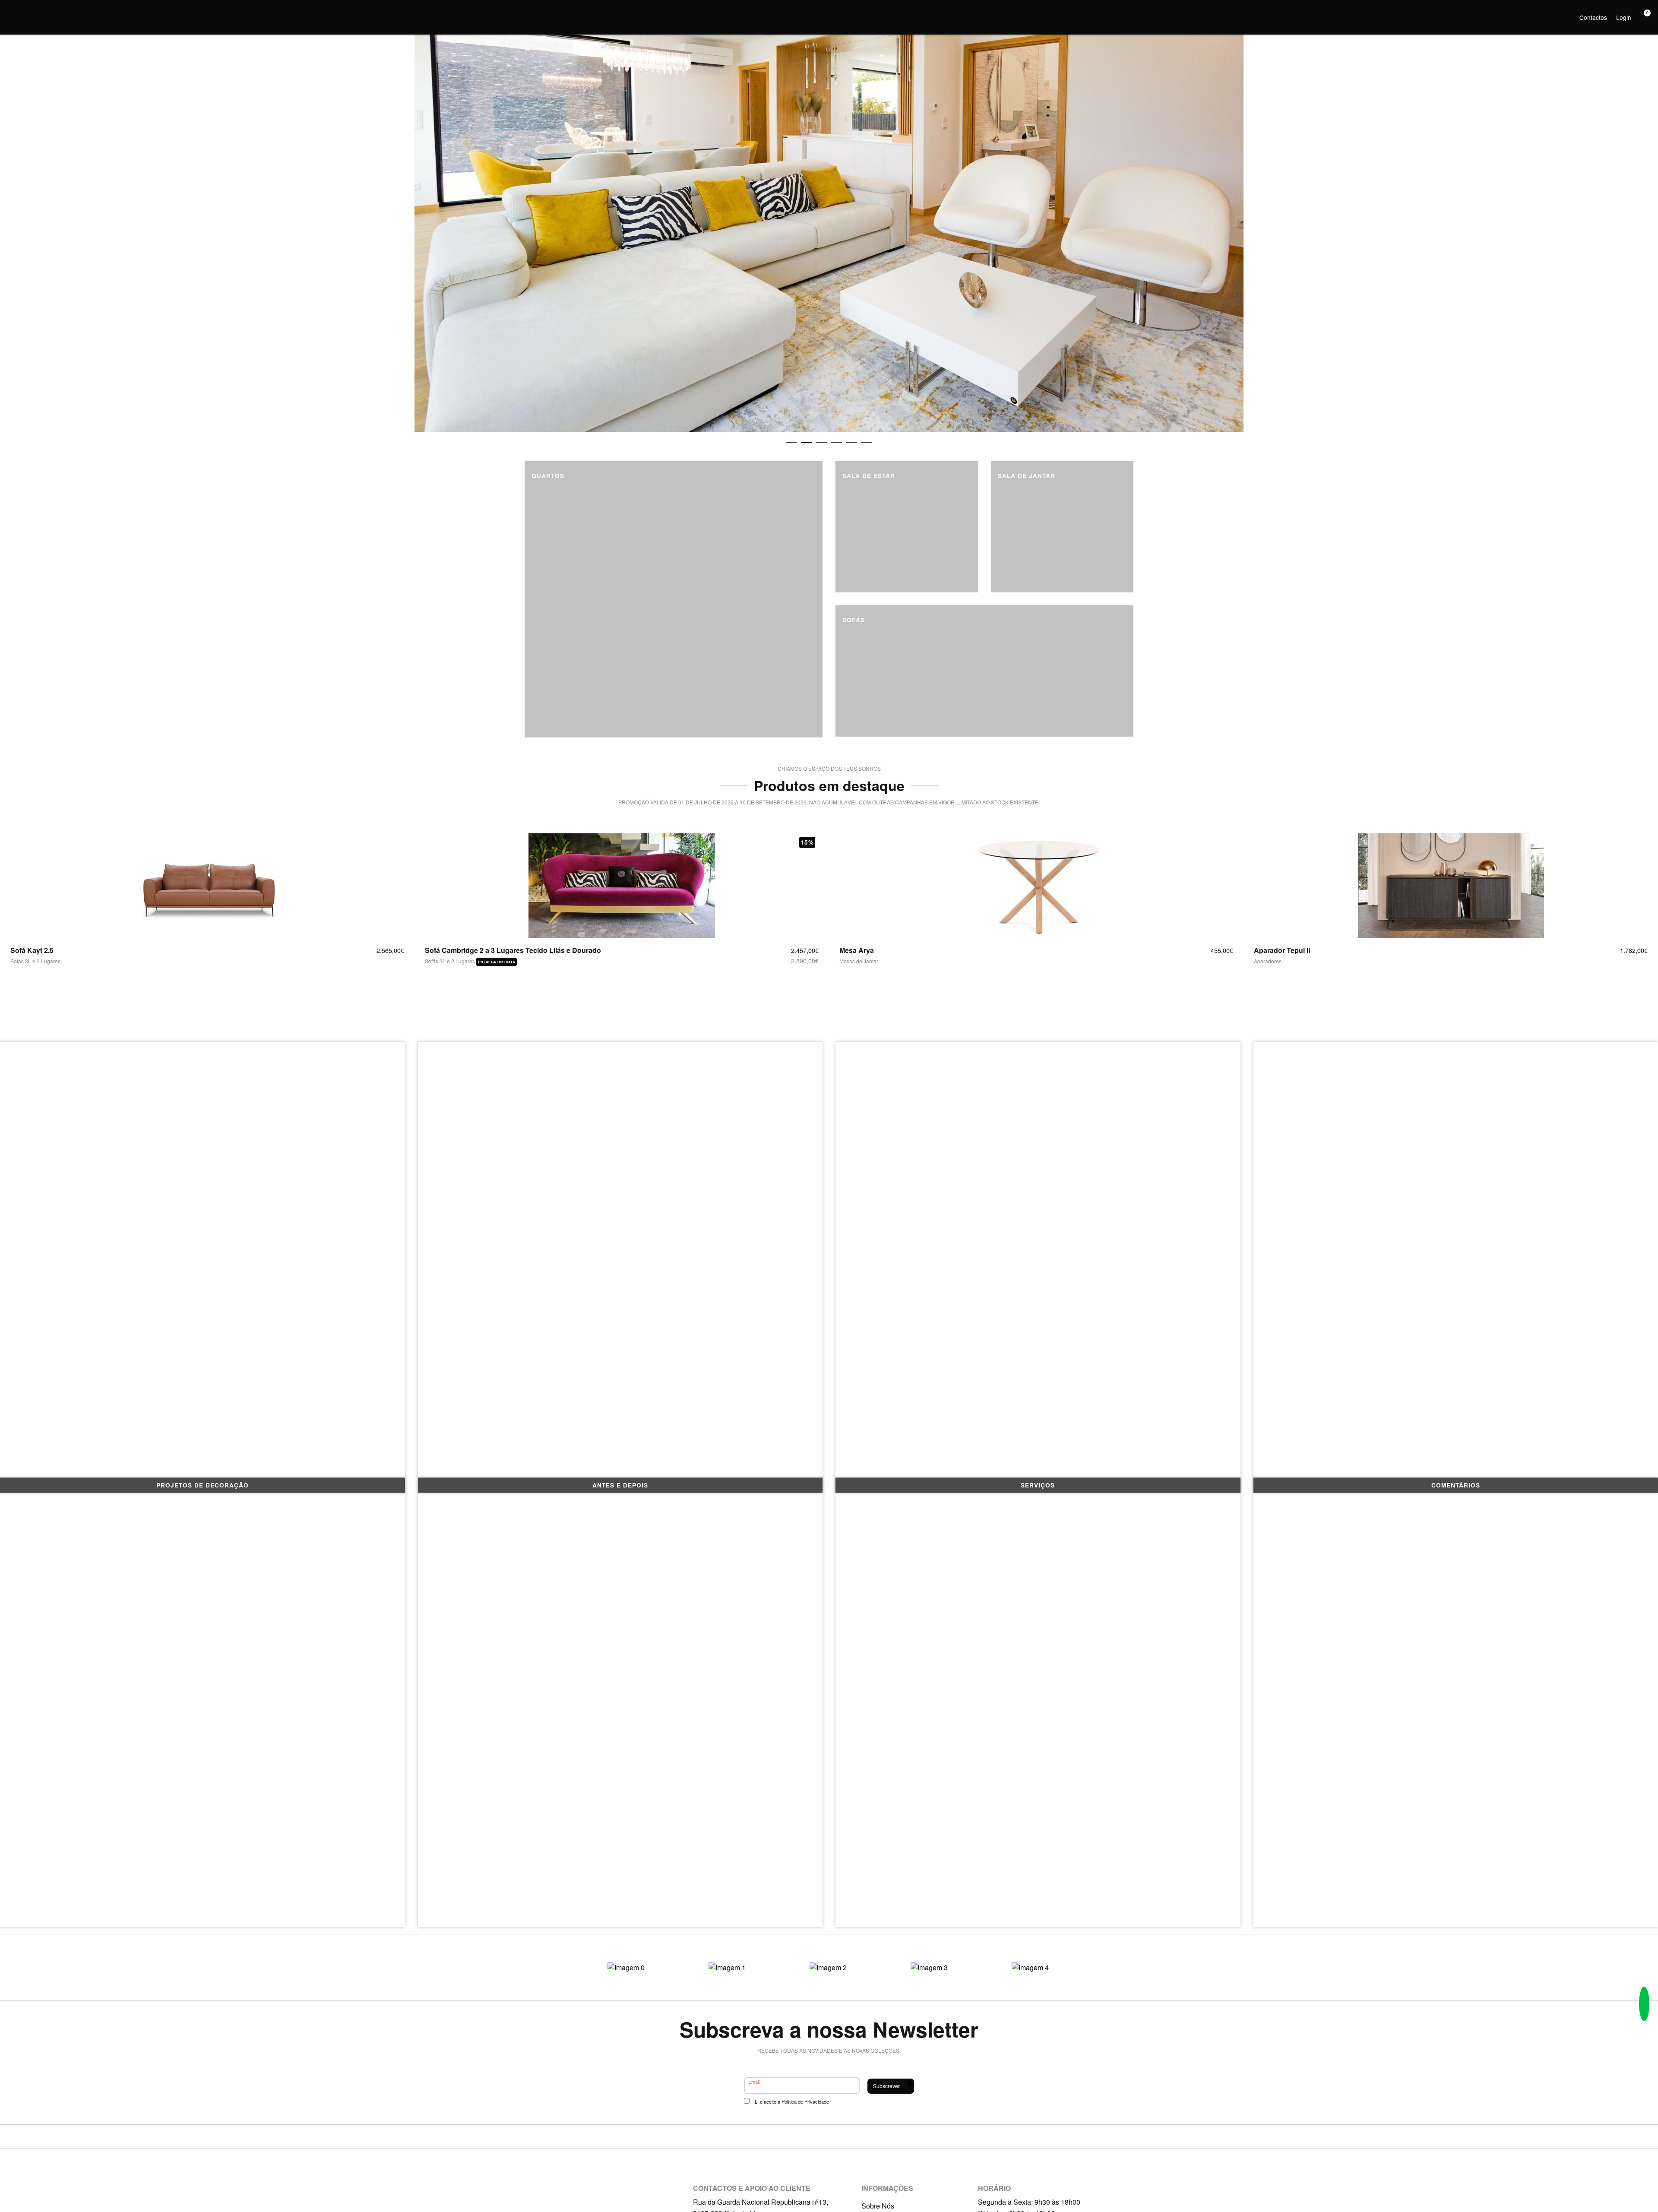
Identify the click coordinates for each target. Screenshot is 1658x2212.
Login (1624, 17)
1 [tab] (791, 442)
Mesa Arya (505, 950)
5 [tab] (852, 442)
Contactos (1593, 17)
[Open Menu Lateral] (11, 11)
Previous (8, 234)
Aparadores (916, 961)
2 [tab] (806, 442)
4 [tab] (837, 442)
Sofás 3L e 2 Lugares (99, 961)
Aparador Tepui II (930, 950)
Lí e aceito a (792, 2101)
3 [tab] (821, 442)
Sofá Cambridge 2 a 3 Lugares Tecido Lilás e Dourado (161, 950)
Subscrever (886, 2086)
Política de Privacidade (805, 2101)
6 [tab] (867, 442)
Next (1644, 234)
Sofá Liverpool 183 (1348, 950)
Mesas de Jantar (507, 961)
